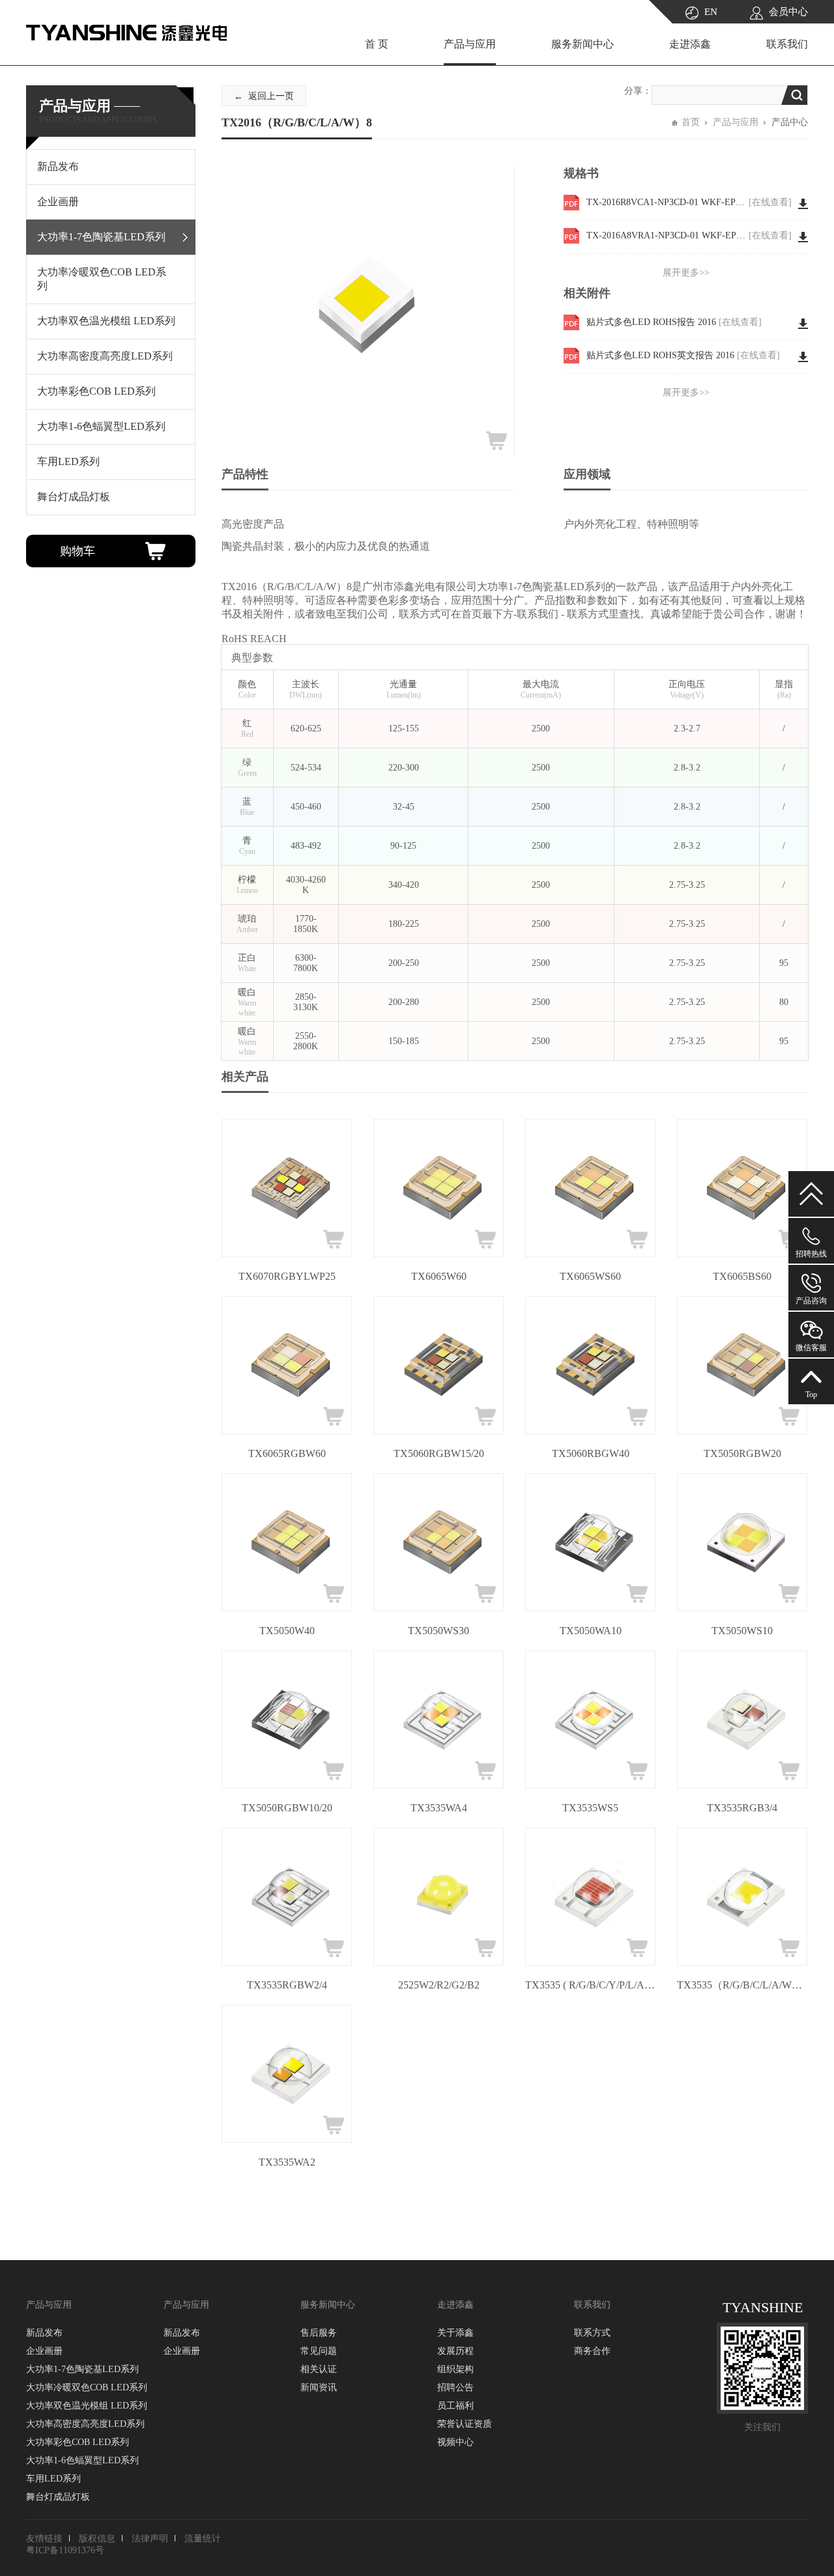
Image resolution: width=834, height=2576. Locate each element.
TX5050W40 (287, 1631)
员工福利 (455, 2406)
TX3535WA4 (439, 1808)
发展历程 (455, 2351)
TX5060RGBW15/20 (439, 1453)
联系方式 (592, 2333)
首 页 (377, 44)
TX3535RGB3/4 (742, 1808)
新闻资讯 (319, 2387)
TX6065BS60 (742, 1276)
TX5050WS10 (742, 1631)
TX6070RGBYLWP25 (287, 1276)
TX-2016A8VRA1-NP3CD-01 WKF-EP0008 (689, 235)
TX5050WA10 (591, 1631)
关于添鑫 (455, 2333)
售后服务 (319, 2333)
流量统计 (203, 2539)
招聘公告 (455, 2387)
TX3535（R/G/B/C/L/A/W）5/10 (742, 1985)
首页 (691, 122)
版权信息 (97, 2539)
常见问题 (319, 2351)
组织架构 (455, 2369)
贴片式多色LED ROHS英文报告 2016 (683, 355)
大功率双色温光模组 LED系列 (87, 2406)
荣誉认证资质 (465, 2424)
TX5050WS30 (439, 1631)
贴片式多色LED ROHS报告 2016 (674, 322)
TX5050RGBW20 (742, 1453)
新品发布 (44, 2333)
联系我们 (787, 44)
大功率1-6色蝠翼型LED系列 (82, 2460)
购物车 (78, 551)
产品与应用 (470, 44)
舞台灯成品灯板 (58, 2497)
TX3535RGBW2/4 (287, 1985)
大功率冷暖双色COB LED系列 (87, 2387)
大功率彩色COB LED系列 (78, 2442)
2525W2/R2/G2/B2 (439, 1985)
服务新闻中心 (582, 44)
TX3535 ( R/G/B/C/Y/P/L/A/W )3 (590, 1985)
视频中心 (455, 2442)
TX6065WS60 (590, 1276)
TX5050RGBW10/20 (287, 1808)
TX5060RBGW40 (591, 1453)
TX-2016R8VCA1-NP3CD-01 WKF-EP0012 (689, 202)
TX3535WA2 (287, 2162)
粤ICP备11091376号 (65, 2550)
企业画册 (44, 2351)
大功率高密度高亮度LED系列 (85, 2424)
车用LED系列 (53, 2479)
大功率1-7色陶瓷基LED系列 (82, 2369)
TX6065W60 (439, 1276)
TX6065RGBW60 (287, 1453)
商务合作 (592, 2351)
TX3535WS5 (590, 1808)
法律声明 (150, 2539)
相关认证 (319, 2369)
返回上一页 (271, 96)
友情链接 (44, 2539)
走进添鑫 (690, 44)
